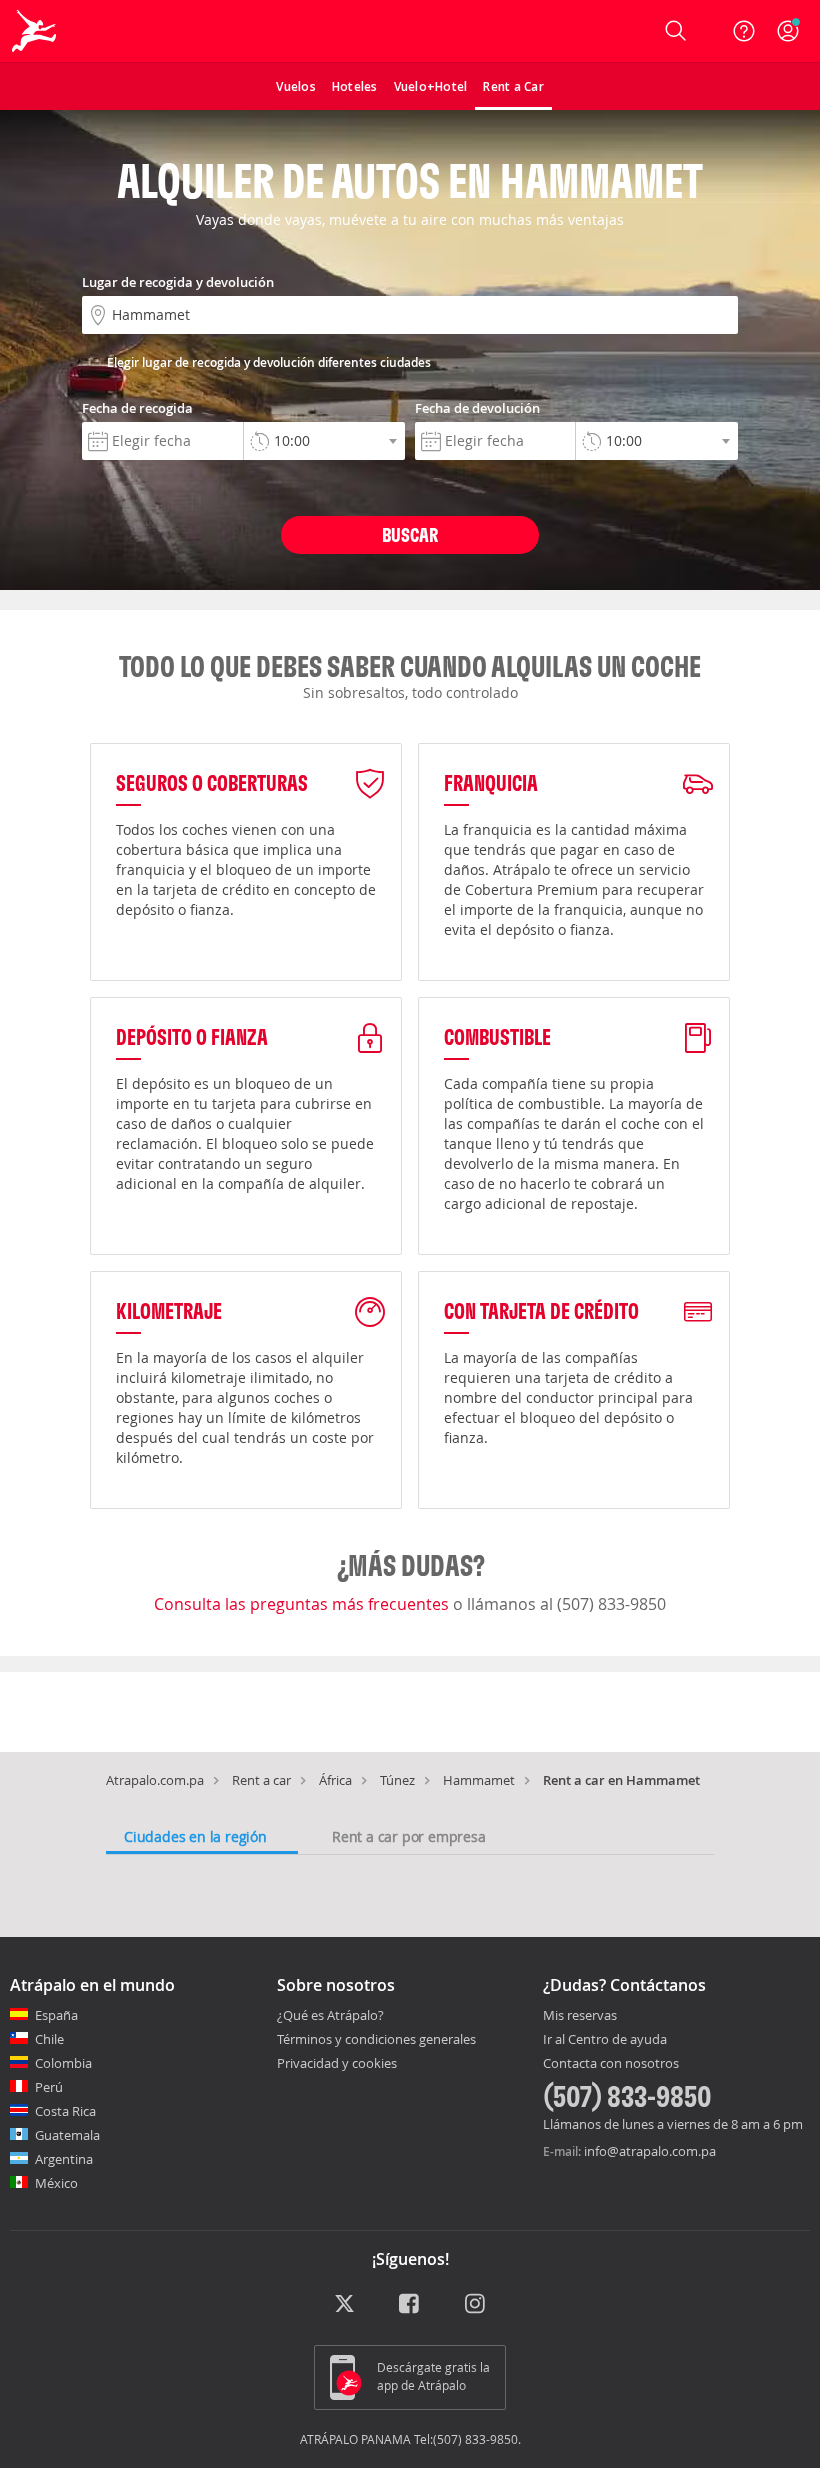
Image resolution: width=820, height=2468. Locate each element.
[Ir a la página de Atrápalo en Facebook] (410, 2305)
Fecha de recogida (137, 408)
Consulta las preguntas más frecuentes (303, 1604)
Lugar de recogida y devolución (178, 282)
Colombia (63, 2063)
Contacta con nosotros (611, 2064)
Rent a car (261, 1780)
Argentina (64, 2159)
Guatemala (67, 2135)
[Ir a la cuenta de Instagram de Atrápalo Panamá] (476, 2305)
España (56, 2015)
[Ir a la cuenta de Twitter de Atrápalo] (344, 2305)
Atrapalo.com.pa (155, 1780)
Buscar (410, 534)
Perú (49, 2087)
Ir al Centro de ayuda (605, 2040)
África (335, 1780)
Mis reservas (580, 2016)
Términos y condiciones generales (376, 2039)
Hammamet (479, 1780)
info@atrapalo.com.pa (650, 2151)
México (56, 2183)
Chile (49, 2039)
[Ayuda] (744, 31)
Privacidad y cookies (337, 2063)
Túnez (397, 1780)
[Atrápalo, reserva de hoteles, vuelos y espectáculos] (36, 31)
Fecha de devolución (477, 408)
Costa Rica (65, 2111)
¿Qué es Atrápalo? (330, 2015)
